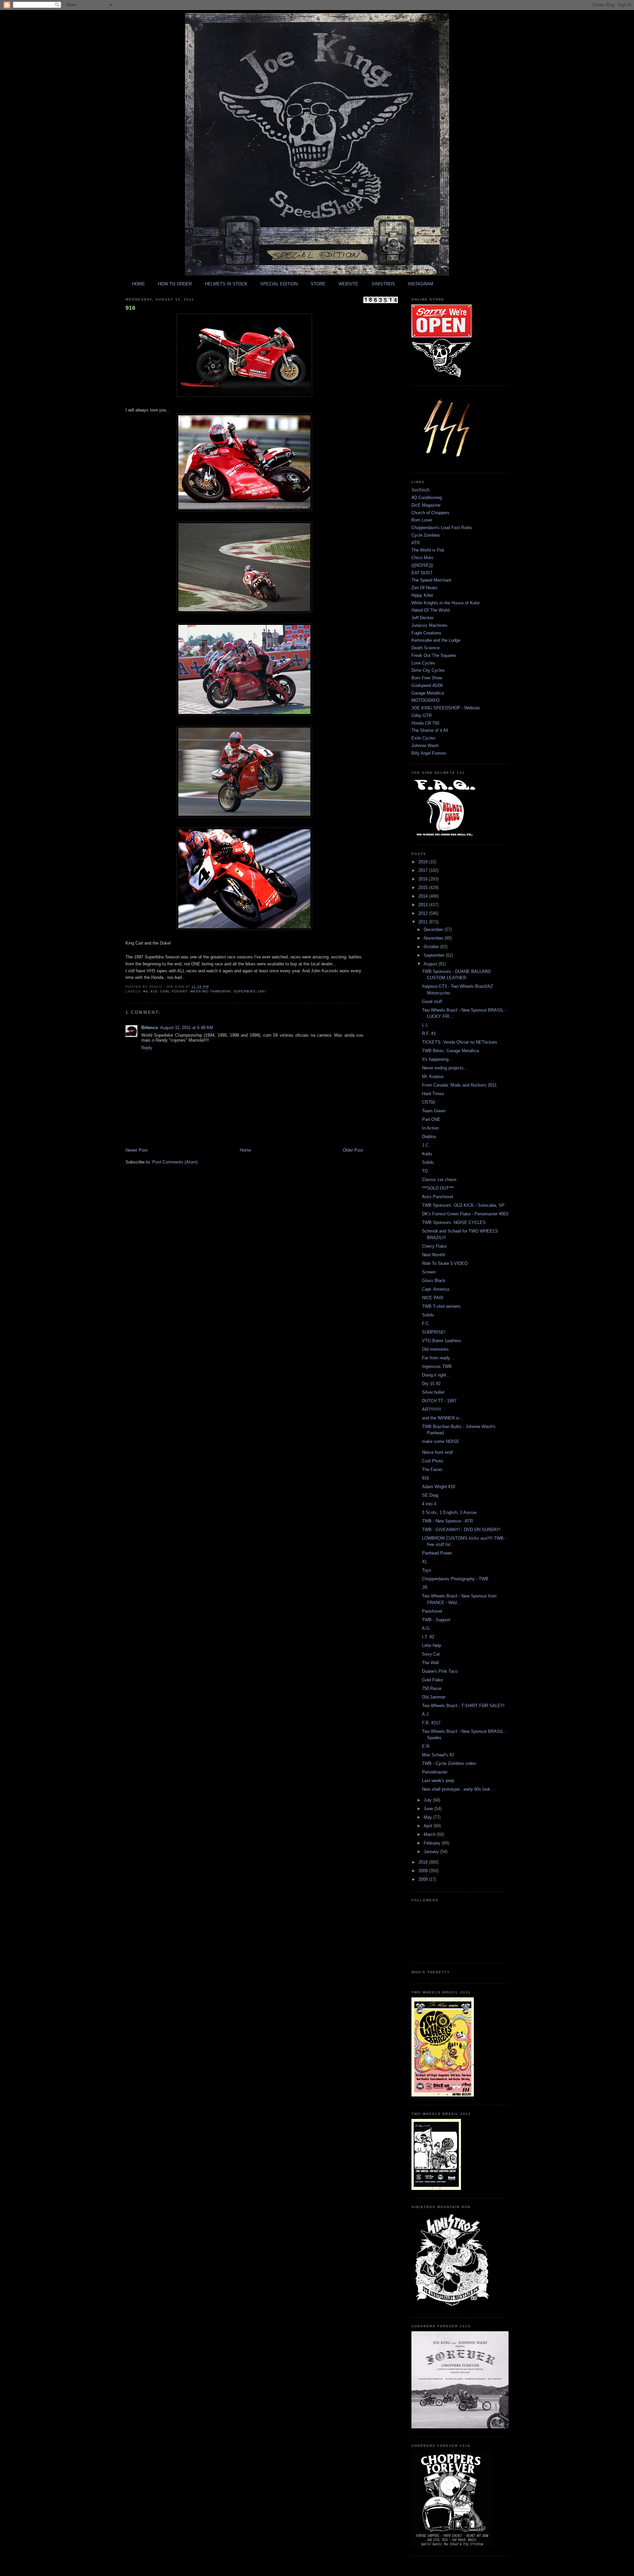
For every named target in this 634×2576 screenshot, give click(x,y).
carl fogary (174, 991)
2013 (424, 905)
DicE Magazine (426, 505)
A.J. (426, 1714)
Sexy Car (431, 1654)
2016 (424, 879)
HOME (139, 284)
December (434, 930)
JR (425, 1587)
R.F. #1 (429, 1034)
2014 (424, 896)
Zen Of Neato (424, 588)
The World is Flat (428, 550)
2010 (424, 1862)
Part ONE (431, 1119)
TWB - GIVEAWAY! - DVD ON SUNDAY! (461, 1530)
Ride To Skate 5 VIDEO (445, 1263)
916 (130, 308)
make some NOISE (441, 1441)
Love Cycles (423, 663)
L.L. (426, 1025)
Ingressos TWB (437, 1366)
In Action (430, 1128)
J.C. (426, 1145)
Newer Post (137, 1150)
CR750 (428, 1102)
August (431, 964)
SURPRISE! (434, 1332)
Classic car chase (439, 1180)
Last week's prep (438, 1781)
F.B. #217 (431, 1723)
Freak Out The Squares (434, 655)
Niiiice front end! (438, 1452)
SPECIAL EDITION (279, 284)
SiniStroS (421, 490)
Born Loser (422, 520)
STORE (318, 284)
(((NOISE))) (422, 565)
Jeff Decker (423, 618)
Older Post (353, 1150)
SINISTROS (383, 284)
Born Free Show (427, 678)
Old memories (435, 1349)
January (432, 1852)
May (428, 1817)
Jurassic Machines (429, 625)
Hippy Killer (422, 595)
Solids (428, 1162)
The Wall (430, 1663)
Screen (429, 1272)
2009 (424, 1871)
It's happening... (437, 1059)
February (433, 1843)
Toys (427, 1570)
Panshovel (432, 1611)
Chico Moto (422, 558)
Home (245, 1150)
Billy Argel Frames (429, 753)
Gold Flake (432, 1680)
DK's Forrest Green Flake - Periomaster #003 (465, 1214)
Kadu (427, 1154)
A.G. (426, 1628)
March (430, 1834)
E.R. (426, 1746)
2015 (424, 888)
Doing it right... (436, 1375)
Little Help (432, 1646)
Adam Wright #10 (439, 1487)
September (435, 955)
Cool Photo (433, 1461)
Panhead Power (437, 1553)
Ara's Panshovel (438, 1197)
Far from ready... (438, 1358)
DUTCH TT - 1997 (439, 1401)
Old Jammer (434, 1697)
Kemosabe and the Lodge (436, 640)
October (432, 947)
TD (425, 1171)
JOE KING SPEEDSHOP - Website (446, 708)
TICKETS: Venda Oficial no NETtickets (460, 1042)
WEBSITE (348, 284)
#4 (146, 991)
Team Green (434, 1111)
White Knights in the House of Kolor (446, 603)
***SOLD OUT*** (438, 1188)
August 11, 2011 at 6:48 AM (187, 1028)
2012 (424, 913)
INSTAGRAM (421, 284)
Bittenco (150, 1028)
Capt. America (436, 1289)
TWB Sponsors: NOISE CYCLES (454, 1222)
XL (425, 1562)
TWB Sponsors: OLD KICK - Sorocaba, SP (463, 1205)
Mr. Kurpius (433, 1076)
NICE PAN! (433, 1298)
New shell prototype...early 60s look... (458, 1789)
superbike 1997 (250, 991)
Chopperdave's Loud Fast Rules (442, 528)
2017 (424, 870)
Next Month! (434, 1255)
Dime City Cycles (428, 670)
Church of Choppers (430, 513)
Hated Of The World (430, 610)
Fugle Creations (426, 633)
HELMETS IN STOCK (226, 284)
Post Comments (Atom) (175, 1162)
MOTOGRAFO (425, 700)
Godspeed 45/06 (427, 685)
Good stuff (432, 1002)
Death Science (425, 648)
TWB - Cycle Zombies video (449, 1763)
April (429, 1826)
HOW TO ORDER (175, 284)
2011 (424, 922)
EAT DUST (422, 573)
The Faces (432, 1469)
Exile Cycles (423, 738)
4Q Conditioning (427, 498)
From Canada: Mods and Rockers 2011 (459, 1085)
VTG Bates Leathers (442, 1341)
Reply (147, 1048)
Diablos (429, 1137)
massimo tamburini (210, 991)
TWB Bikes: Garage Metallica (450, 1051)
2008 (424, 1879)
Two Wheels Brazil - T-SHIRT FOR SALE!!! (463, 1706)
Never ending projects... (445, 1068)
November (434, 938)
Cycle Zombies (426, 535)
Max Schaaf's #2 (438, 1755)
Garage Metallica (428, 693)
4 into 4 (429, 1504)
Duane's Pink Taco (440, 1671)
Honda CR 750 (425, 723)
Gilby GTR (422, 716)
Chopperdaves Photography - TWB (455, 1579)
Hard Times (433, 1094)
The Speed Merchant (431, 580)
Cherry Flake (434, 1246)
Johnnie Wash (425, 746)
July (428, 1800)
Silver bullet (433, 1392)
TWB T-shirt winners (441, 1306)
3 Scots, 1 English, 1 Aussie (449, 1512)
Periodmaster (435, 1772)
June (429, 1809)
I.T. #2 (428, 1637)
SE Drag (430, 1495)
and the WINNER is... (443, 1418)
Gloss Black (434, 1281)
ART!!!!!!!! (432, 1409)
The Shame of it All (430, 730)
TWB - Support (436, 1620)
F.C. (426, 1324)
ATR (416, 543)
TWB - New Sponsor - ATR (447, 1521)
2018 (424, 862)
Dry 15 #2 (431, 1384)
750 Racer (432, 1688)
